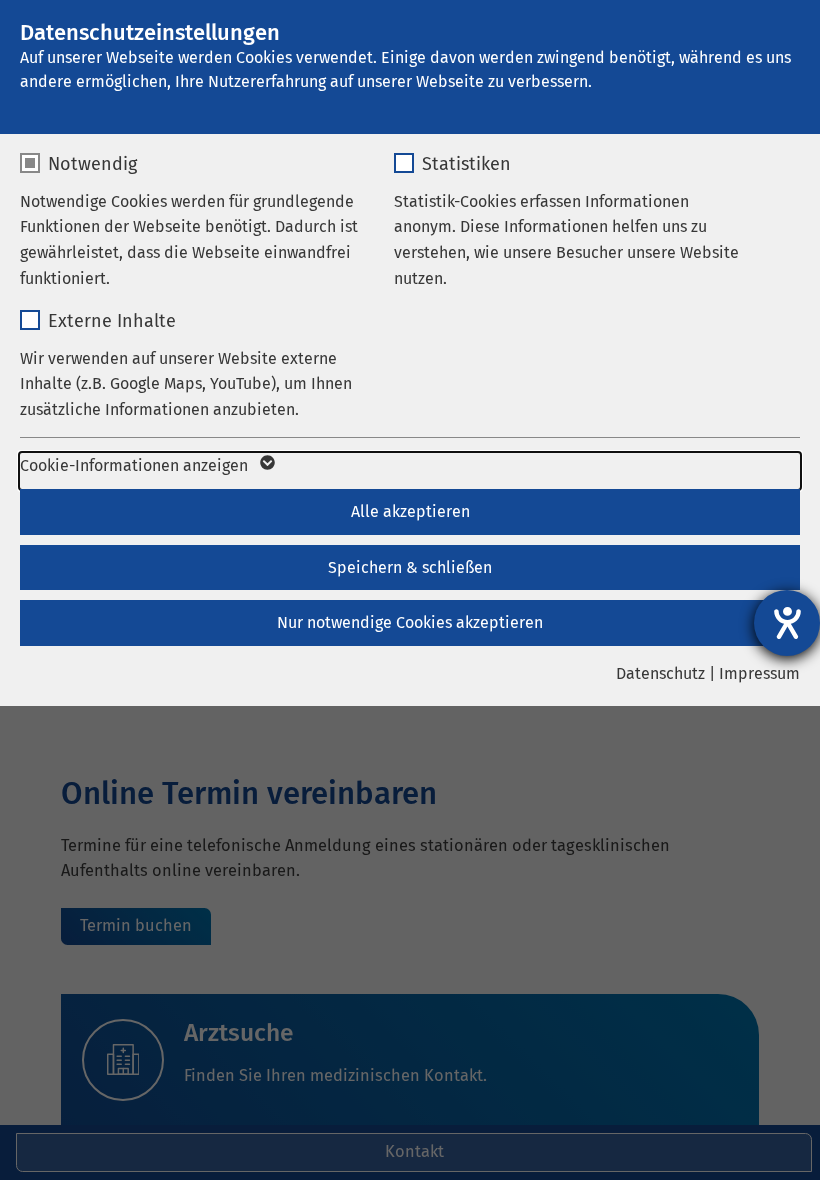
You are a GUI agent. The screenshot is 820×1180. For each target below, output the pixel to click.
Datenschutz (660, 673)
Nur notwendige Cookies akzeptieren (410, 622)
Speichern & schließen (410, 567)
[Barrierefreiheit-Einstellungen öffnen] (787, 623)
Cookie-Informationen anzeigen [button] (136, 465)
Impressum (759, 673)
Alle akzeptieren (410, 511)
